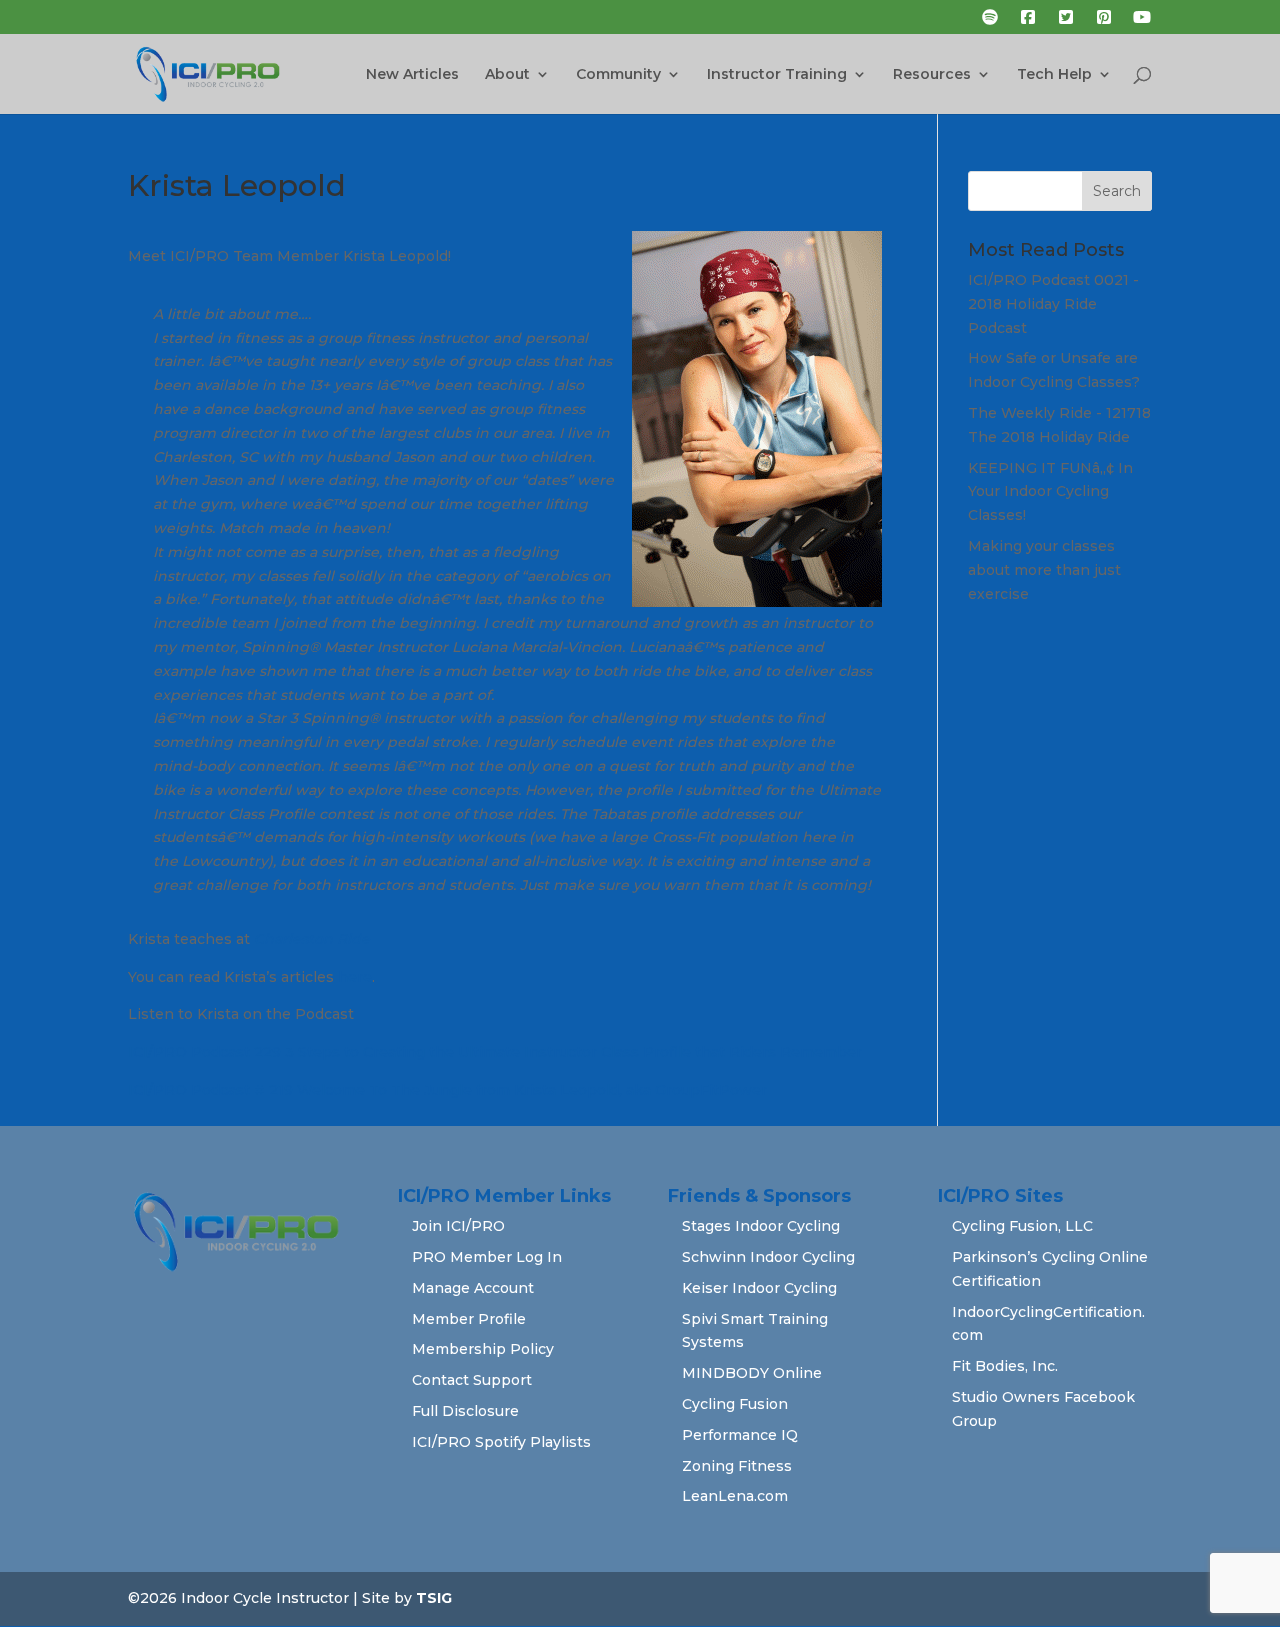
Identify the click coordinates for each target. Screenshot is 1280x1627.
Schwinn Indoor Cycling (768, 1257)
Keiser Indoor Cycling (759, 1288)
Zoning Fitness (737, 1466)
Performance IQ (740, 1435)
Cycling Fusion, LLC (1022, 1226)
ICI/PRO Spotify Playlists (501, 1442)
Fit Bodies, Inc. (1005, 1366)
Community (618, 75)
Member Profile (469, 1319)
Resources (932, 75)
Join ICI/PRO (458, 1226)
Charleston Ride (314, 939)
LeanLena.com (735, 1496)
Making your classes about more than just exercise (1044, 570)
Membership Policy (483, 1349)
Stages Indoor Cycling (761, 1226)
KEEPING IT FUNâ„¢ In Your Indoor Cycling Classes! (1050, 492)
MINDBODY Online (752, 1373)
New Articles (412, 75)
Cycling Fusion (735, 1404)
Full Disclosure (465, 1411)
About (507, 75)
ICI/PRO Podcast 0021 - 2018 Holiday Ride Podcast (1053, 304)
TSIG (434, 1598)
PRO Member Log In (487, 1257)
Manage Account (473, 1288)
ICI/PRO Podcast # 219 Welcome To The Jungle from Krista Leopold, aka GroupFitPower (447, 1090)
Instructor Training (777, 75)
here (355, 977)
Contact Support (472, 1380)
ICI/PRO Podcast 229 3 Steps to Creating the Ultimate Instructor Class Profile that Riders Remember (495, 1052)
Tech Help (1054, 75)
